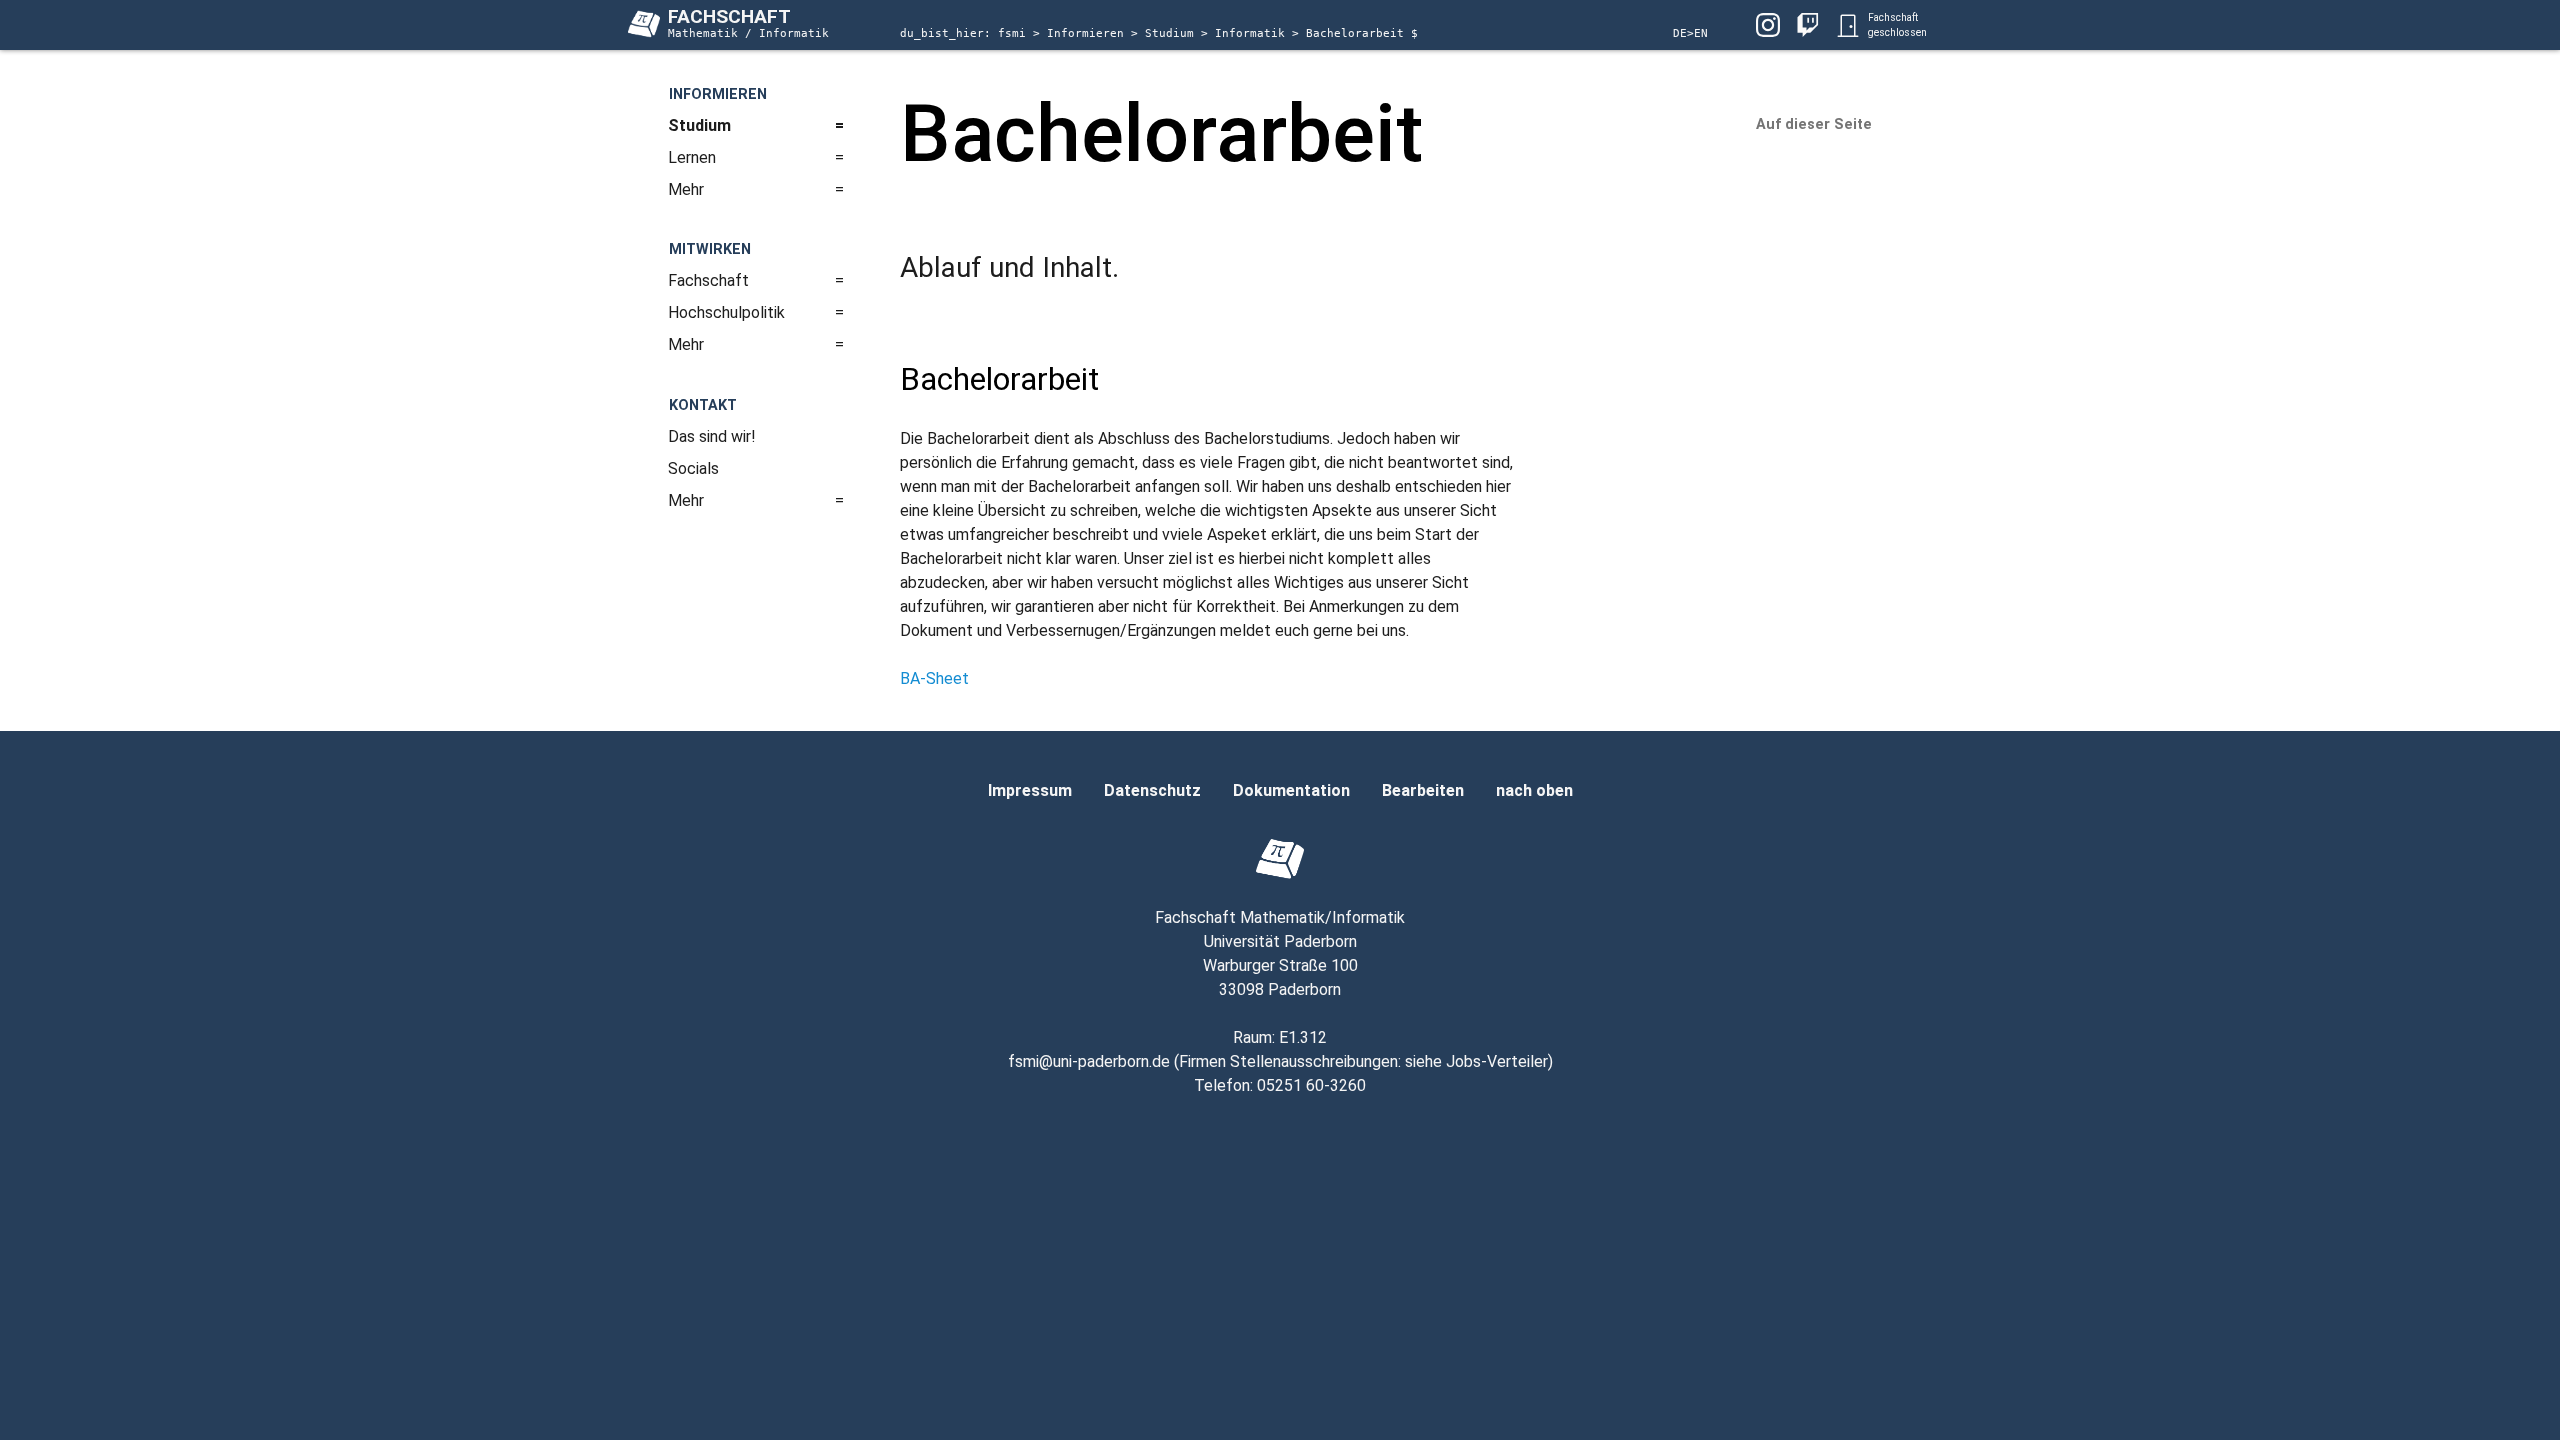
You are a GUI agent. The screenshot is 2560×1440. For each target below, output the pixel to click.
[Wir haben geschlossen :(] (1848, 25)
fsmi (1015, 33)
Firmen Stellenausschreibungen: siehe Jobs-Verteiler (1363, 1061)
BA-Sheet (934, 678)
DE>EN (1690, 33)
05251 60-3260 (1311, 1085)
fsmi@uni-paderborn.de (1089, 1061)
